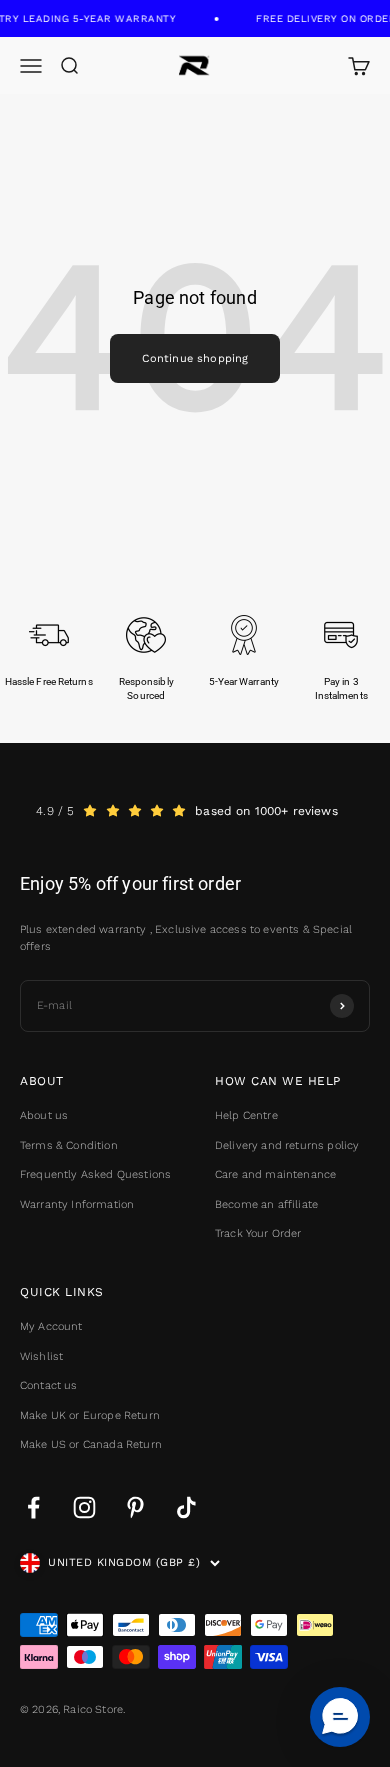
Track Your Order (258, 1233)
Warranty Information (77, 1204)
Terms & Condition (69, 1145)
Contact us (49, 1385)
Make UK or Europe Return (90, 1415)
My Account (51, 1326)
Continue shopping (195, 358)
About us (44, 1115)
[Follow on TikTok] (186, 1507)
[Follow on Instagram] (84, 1507)
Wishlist (41, 1356)
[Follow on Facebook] (33, 1507)
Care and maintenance (275, 1174)
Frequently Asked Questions (95, 1174)
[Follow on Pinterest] (135, 1507)
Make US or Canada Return (91, 1444)
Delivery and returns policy (287, 1145)
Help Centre (246, 1115)
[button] (340, 1717)
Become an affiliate (266, 1204)
